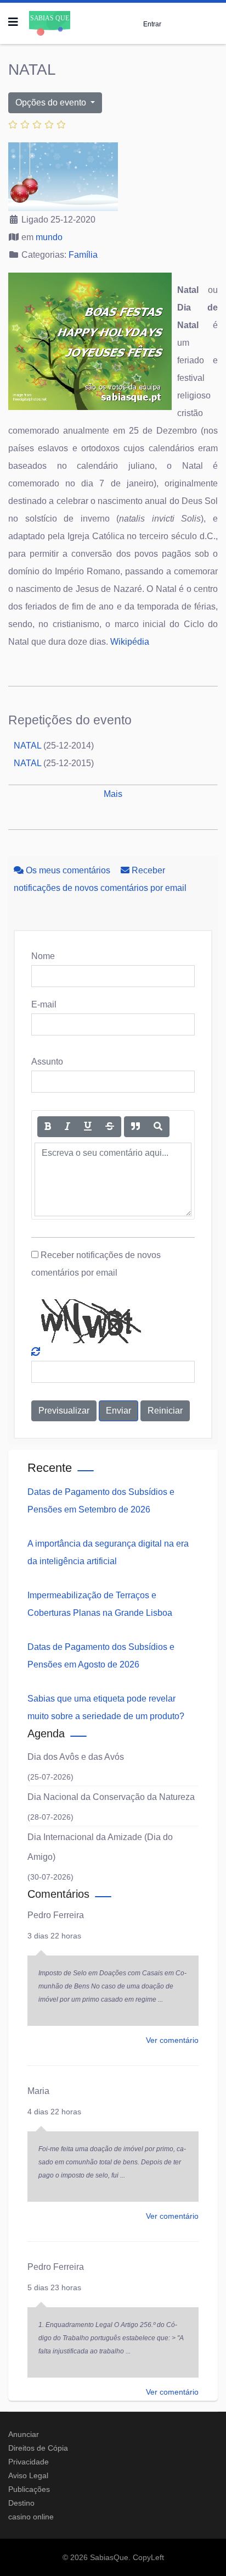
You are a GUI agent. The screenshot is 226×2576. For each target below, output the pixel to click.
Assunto (47, 1062)
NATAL (27, 746)
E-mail (44, 1004)
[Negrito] (48, 1127)
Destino (21, 2503)
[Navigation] (13, 22)
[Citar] (135, 1127)
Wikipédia (130, 642)
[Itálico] (67, 1127)
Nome (43, 956)
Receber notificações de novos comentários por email (96, 1264)
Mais (113, 794)
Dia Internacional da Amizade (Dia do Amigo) (100, 1847)
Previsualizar (64, 1411)
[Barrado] (110, 1127)
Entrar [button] (152, 24)
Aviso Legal (28, 2475)
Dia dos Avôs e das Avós (76, 1757)
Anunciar (24, 2434)
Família (83, 255)
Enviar (118, 1411)
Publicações (29, 2489)
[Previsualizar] (158, 1127)
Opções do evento (52, 103)
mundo (49, 237)
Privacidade (29, 2462)
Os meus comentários (68, 870)
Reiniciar (165, 1411)
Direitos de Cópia (38, 2448)
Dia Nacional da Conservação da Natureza (111, 1797)
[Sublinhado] (88, 1127)
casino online (31, 2517)
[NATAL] (113, 177)
